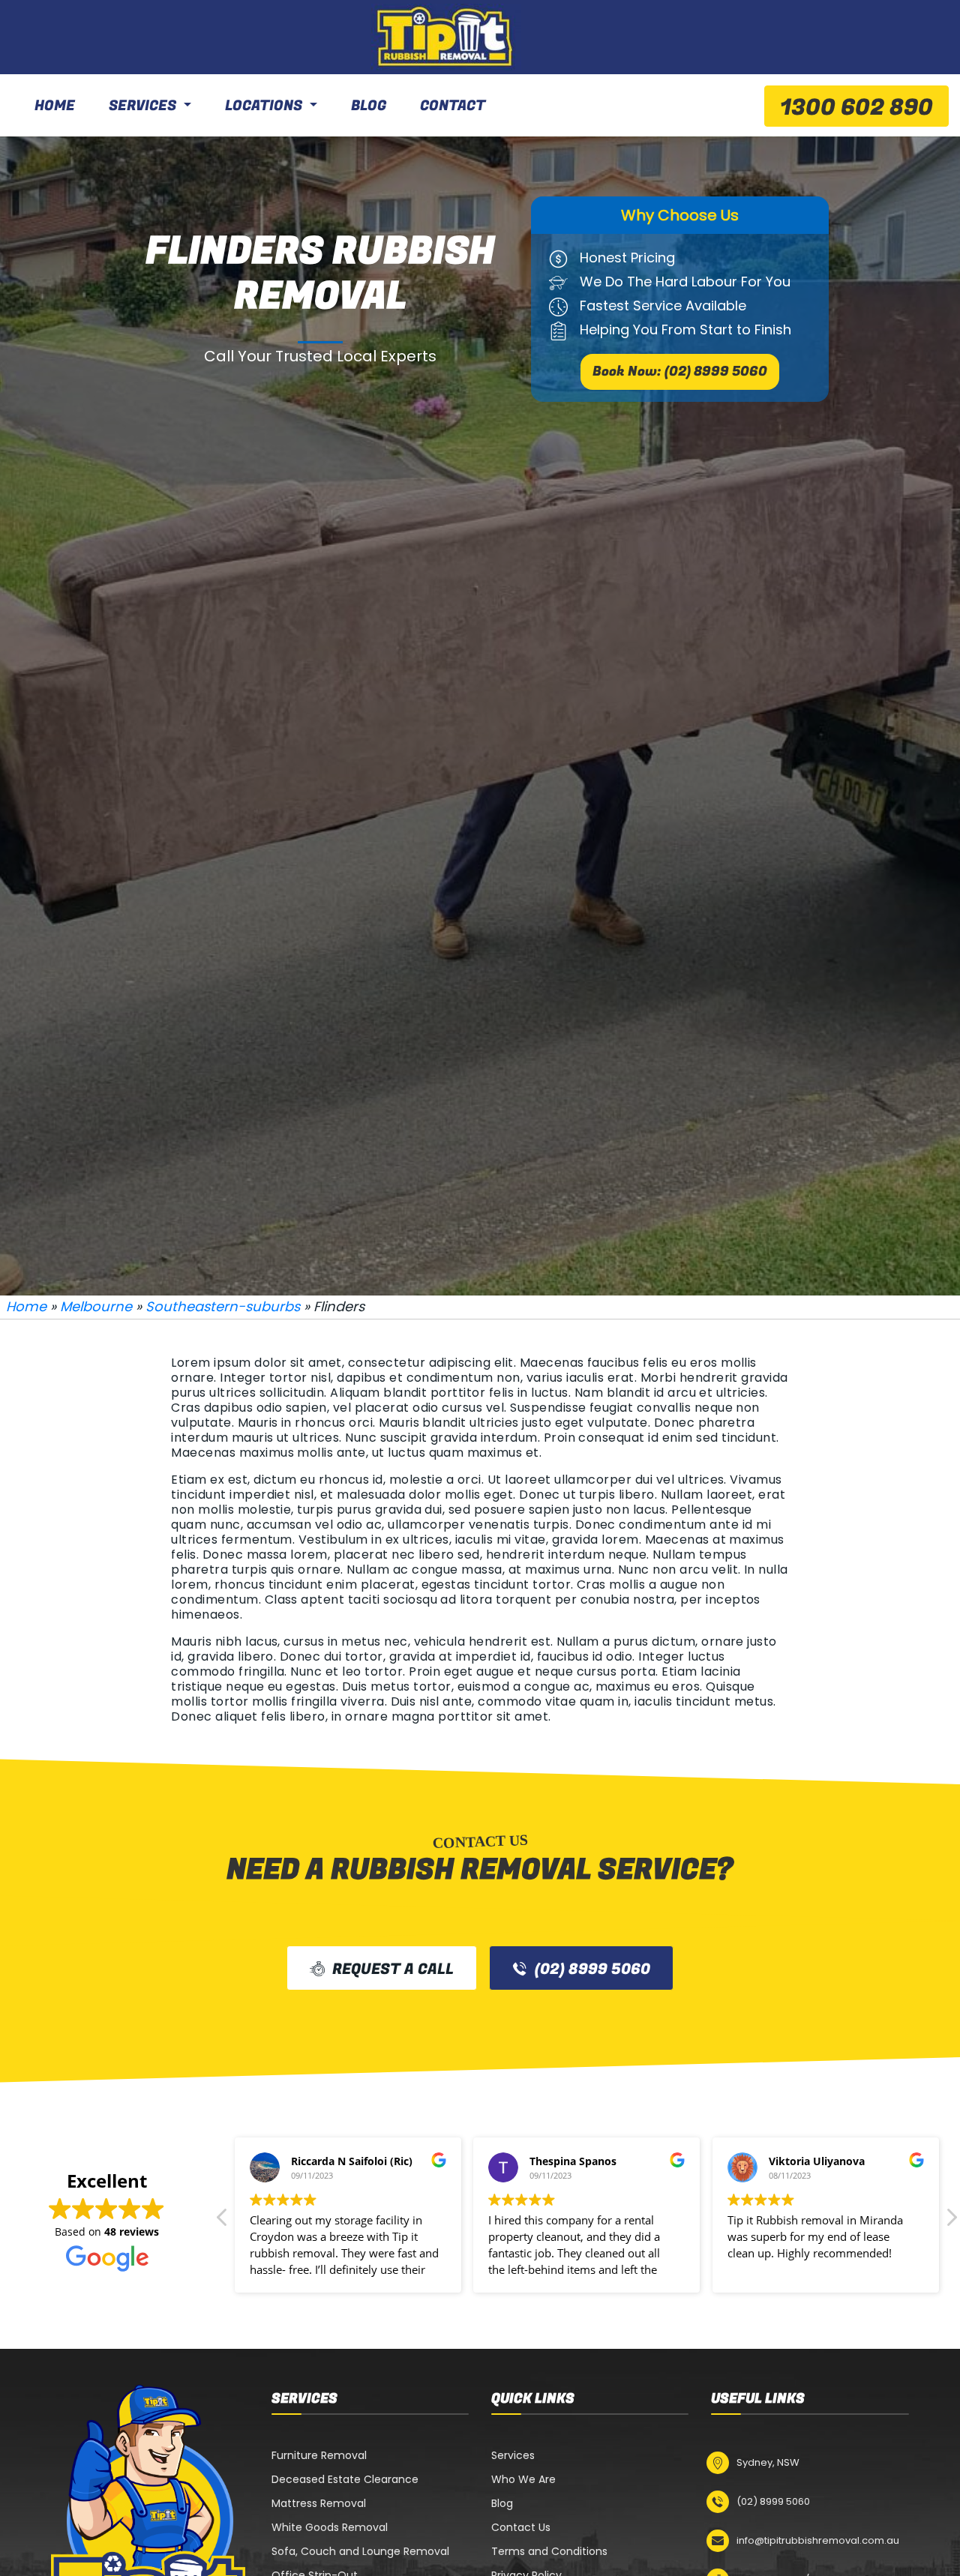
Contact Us (521, 2527)
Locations (264, 106)
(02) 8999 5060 (592, 1969)
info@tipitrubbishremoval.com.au (818, 2540)
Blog (369, 106)
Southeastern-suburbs (223, 1306)
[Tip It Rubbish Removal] (446, 37)
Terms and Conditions (549, 2551)
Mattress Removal (319, 2503)
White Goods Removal (330, 2527)
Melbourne (96, 1306)
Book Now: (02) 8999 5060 (680, 371)
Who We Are (523, 2479)
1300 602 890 (856, 108)
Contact (453, 106)
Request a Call (393, 1969)
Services (142, 106)
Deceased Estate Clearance (345, 2479)
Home (55, 106)
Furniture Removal (319, 2455)
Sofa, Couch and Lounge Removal (360, 2551)
